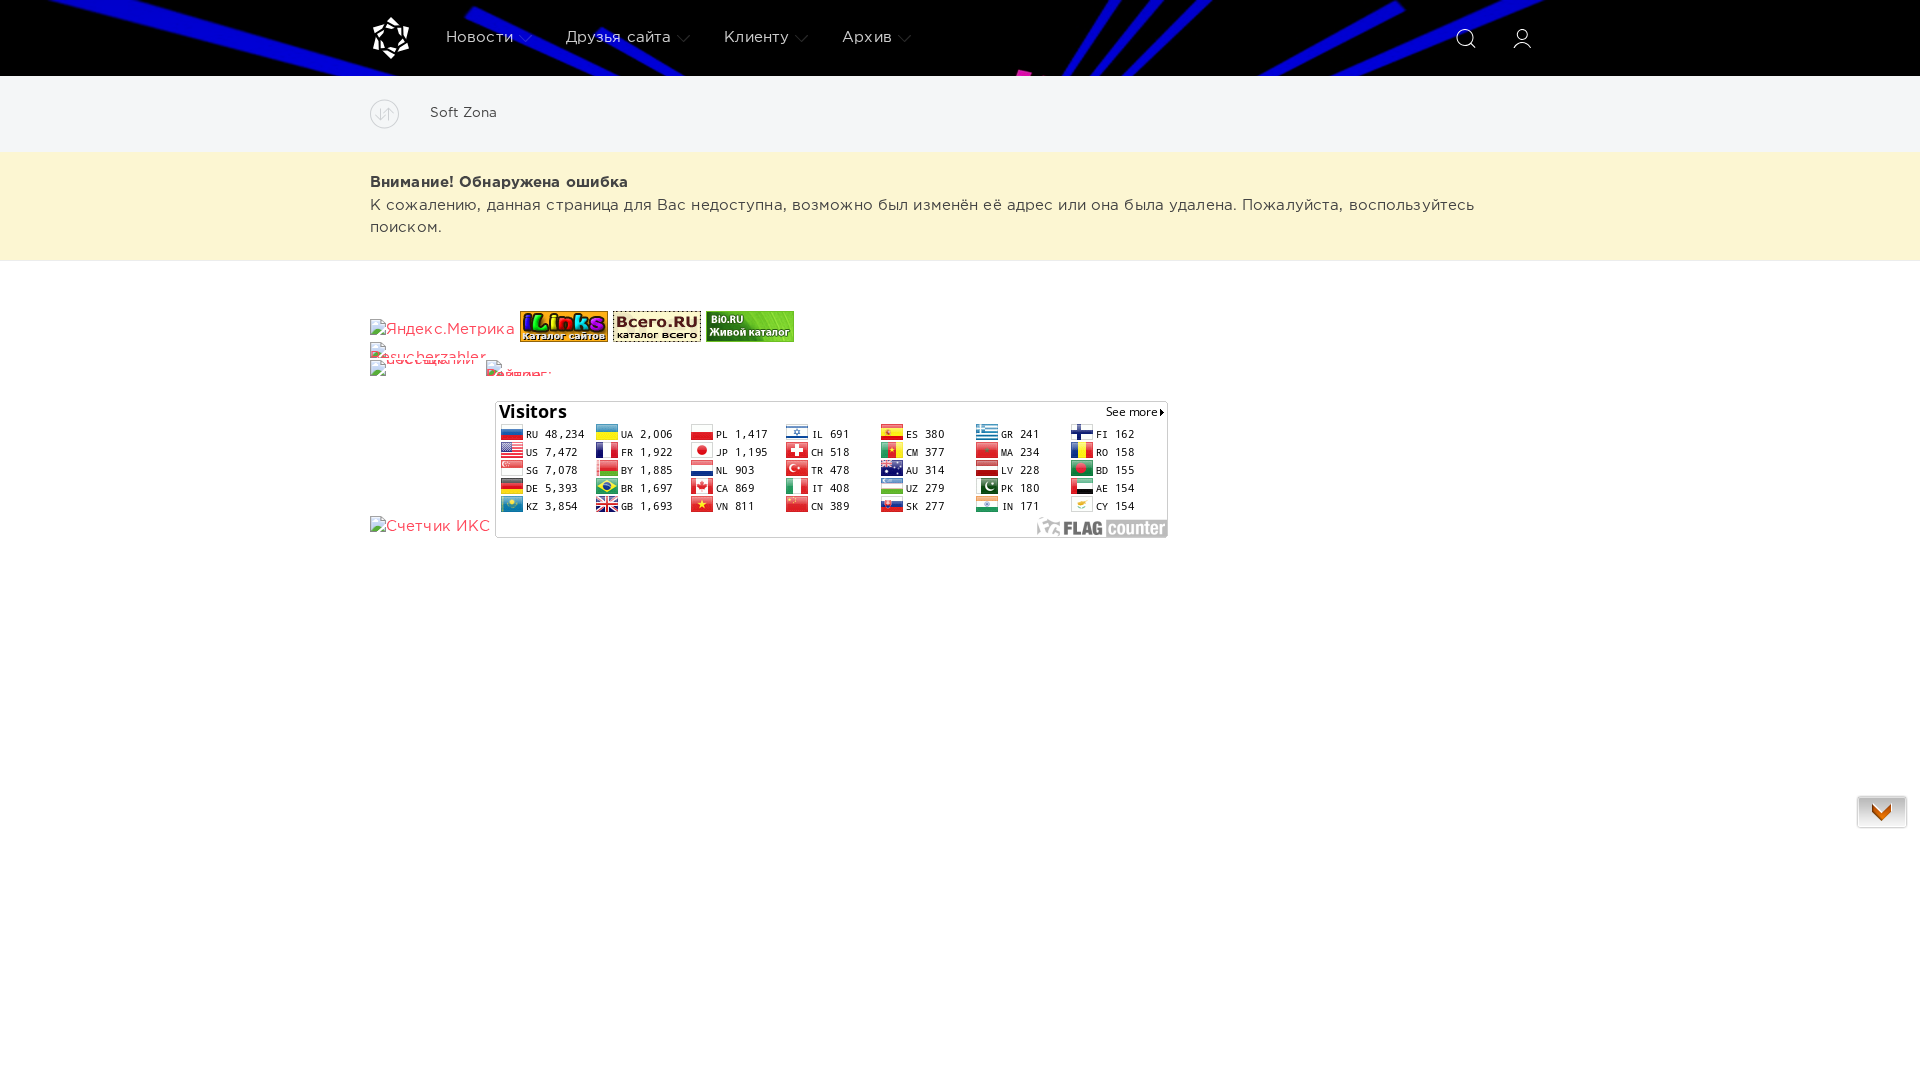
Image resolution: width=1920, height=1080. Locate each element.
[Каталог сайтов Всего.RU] (657, 329)
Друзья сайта (618, 37)
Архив (867, 37)
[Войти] (1522, 38)
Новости (479, 37)
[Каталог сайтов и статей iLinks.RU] (564, 329)
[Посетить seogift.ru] (430, 526)
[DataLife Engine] (391, 38)
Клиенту (756, 37)
